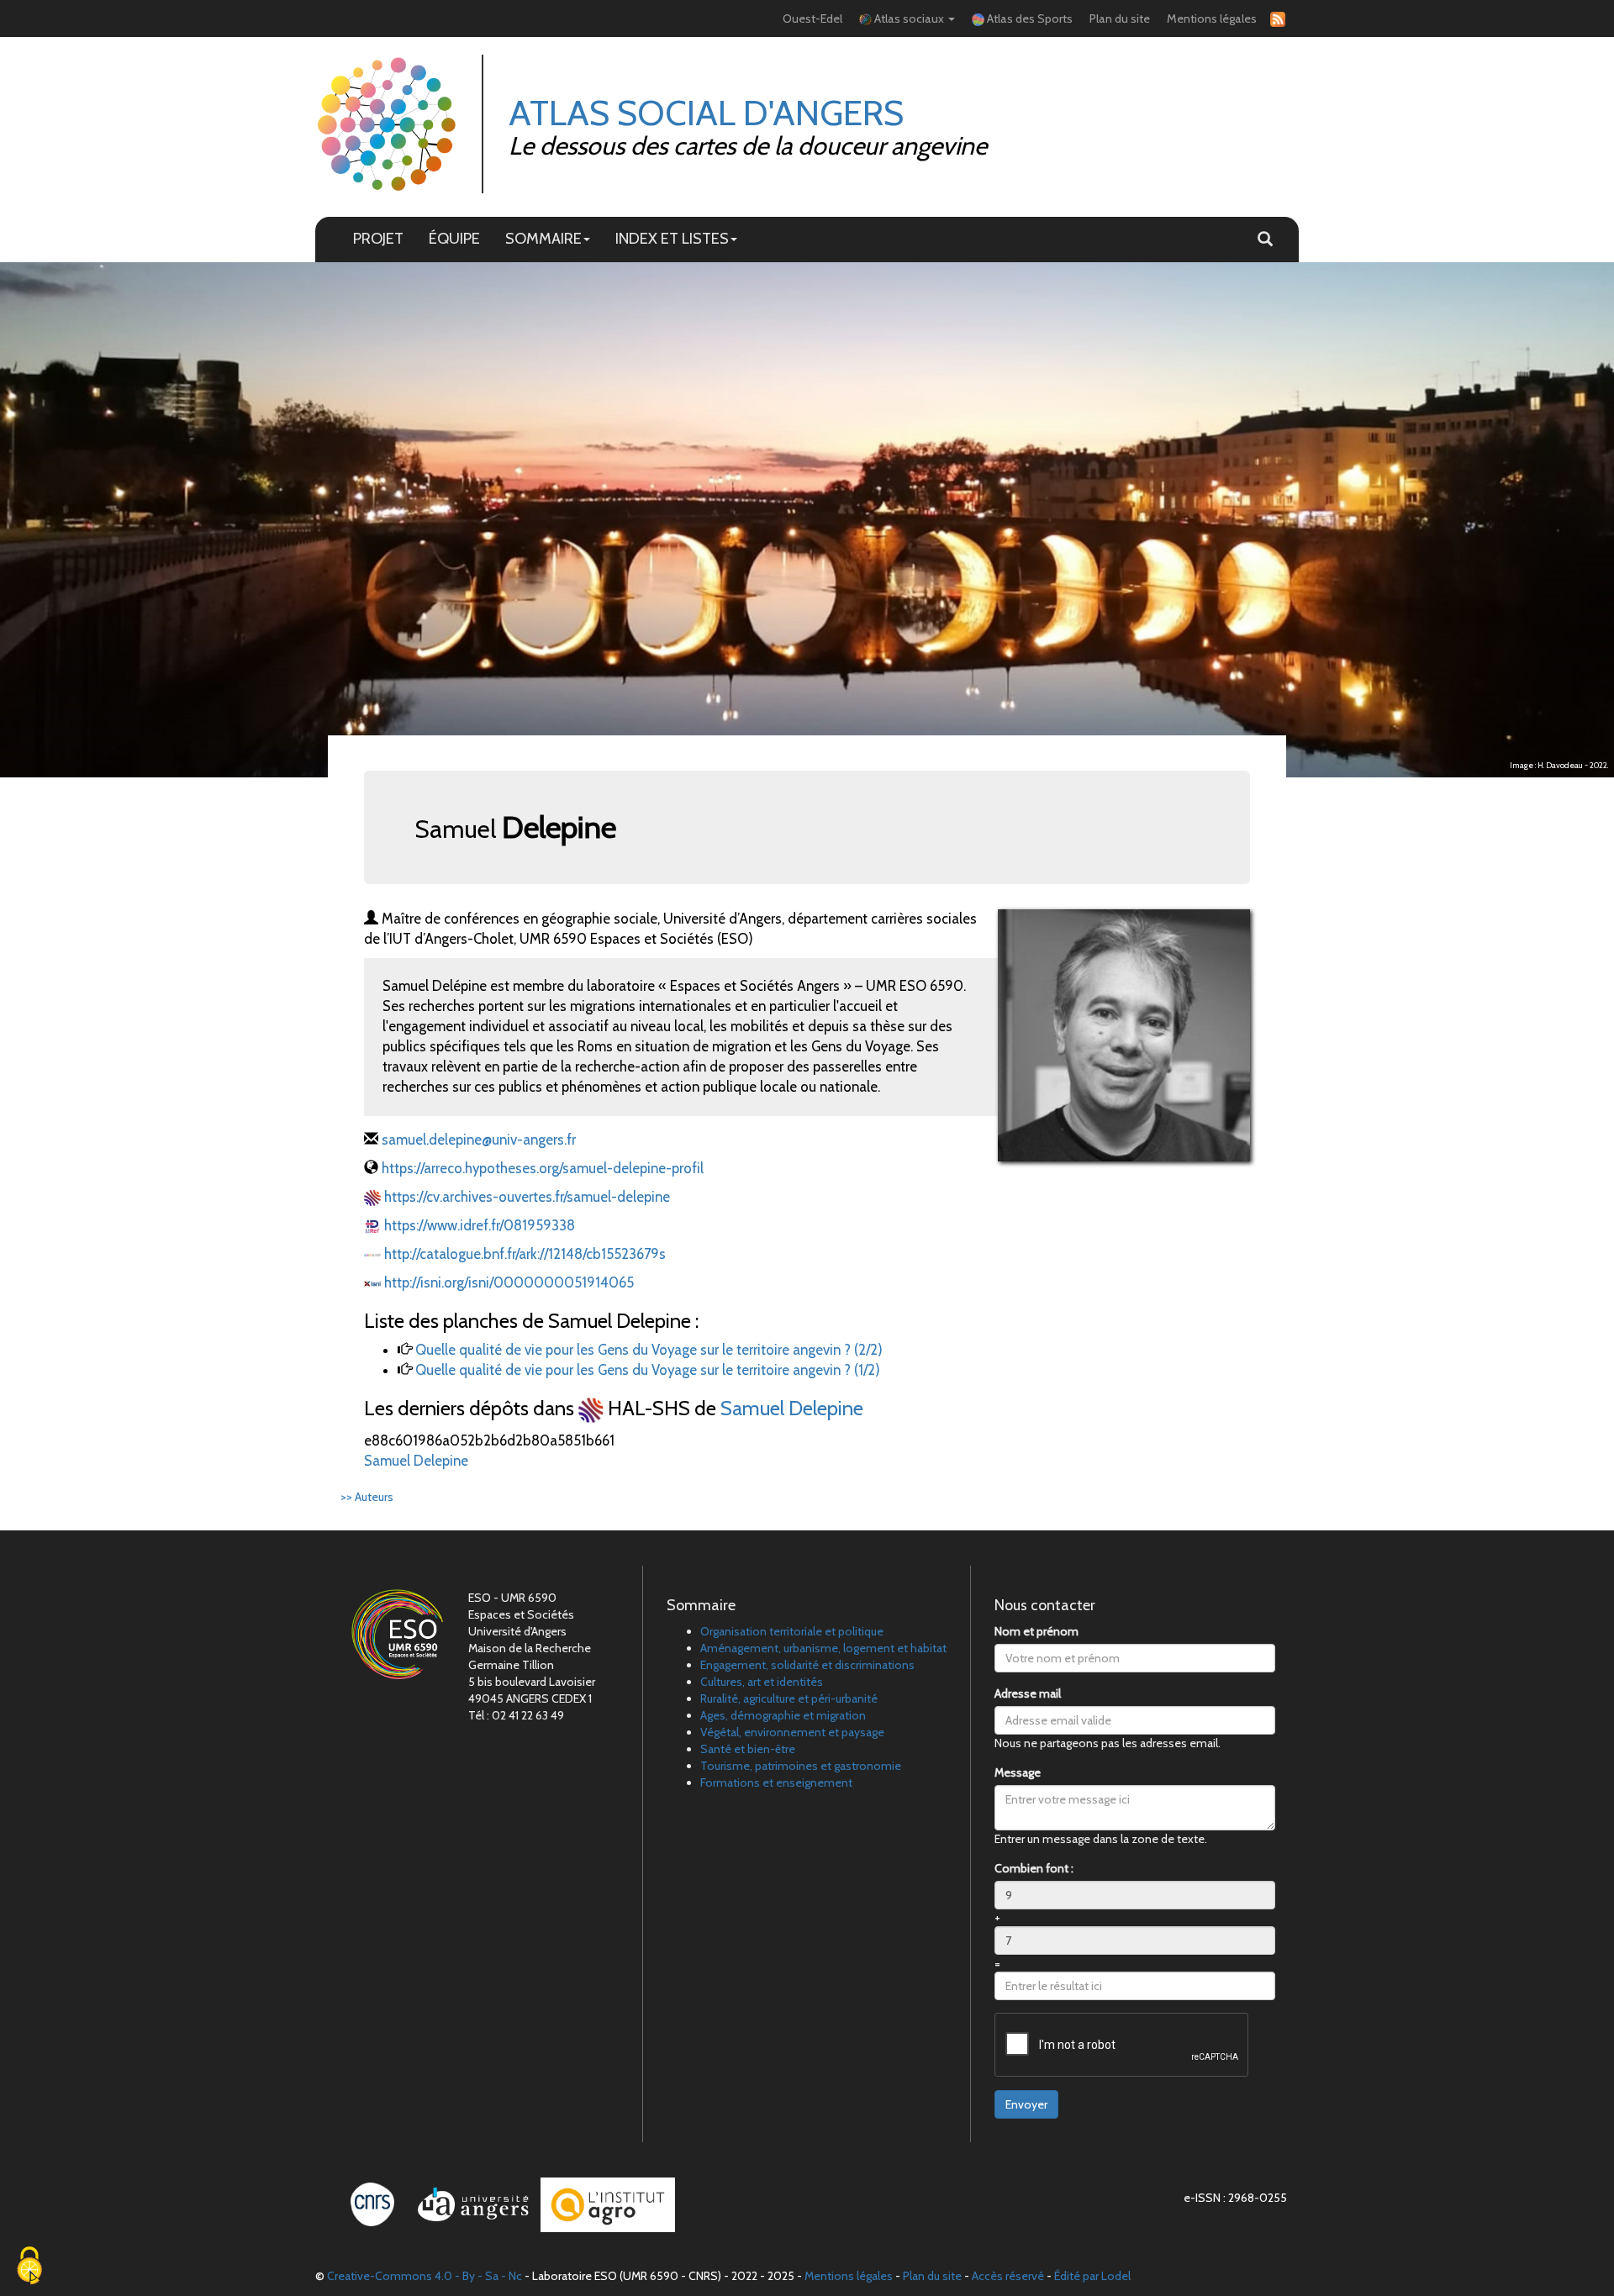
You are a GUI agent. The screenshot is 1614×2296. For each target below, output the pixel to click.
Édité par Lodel (1092, 2276)
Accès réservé (1008, 2276)
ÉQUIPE (454, 238)
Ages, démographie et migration (783, 1715)
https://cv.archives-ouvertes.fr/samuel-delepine (527, 1197)
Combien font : (1034, 1868)
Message (1018, 1772)
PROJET (378, 238)
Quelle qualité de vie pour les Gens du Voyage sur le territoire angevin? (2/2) (649, 1350)
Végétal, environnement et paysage (792, 1732)
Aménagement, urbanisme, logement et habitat (823, 1648)
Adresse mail (1028, 1693)
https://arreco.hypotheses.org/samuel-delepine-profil (543, 1168)
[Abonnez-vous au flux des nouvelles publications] (1275, 19)
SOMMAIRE (543, 238)
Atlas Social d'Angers (706, 113)
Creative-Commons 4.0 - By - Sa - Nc (425, 2276)
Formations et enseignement (776, 1783)
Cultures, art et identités (762, 1682)
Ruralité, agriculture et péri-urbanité (789, 1698)
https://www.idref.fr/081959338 (480, 1225)
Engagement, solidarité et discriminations (807, 1665)
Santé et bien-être (748, 1749)
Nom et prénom (1036, 1631)
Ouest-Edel (812, 18)
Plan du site (1120, 18)
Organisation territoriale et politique (792, 1631)
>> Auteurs (367, 1497)
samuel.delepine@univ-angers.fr (479, 1140)
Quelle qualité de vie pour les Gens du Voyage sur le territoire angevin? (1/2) (648, 1370)
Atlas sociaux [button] (909, 18)
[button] (1265, 240)
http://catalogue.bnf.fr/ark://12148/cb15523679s (525, 1254)
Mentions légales (1212, 18)
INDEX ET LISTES (672, 238)
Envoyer (1026, 2104)
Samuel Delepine (792, 1408)
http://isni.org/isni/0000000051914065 (509, 1282)
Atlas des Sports (1029, 18)
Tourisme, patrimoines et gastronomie (801, 1766)
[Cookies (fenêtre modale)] (29, 2267)
